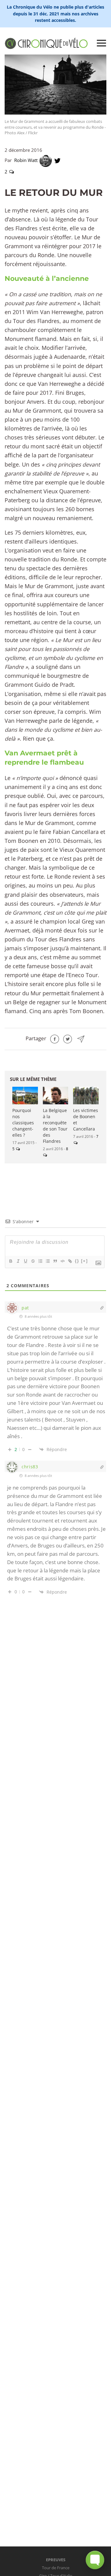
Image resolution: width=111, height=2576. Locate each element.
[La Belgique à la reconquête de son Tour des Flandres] (56, 1096)
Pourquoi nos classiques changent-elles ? (23, 1123)
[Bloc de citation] (55, 1261)
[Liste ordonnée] (40, 1261)
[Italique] (18, 1261)
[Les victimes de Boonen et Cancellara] (86, 1096)
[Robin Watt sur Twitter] (58, 160)
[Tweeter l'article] (68, 1038)
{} (77, 1261)
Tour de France (56, 2568)
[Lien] (70, 1261)
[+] (84, 1261)
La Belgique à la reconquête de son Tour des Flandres (55, 1126)
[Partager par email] (81, 1038)
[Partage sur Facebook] (55, 1038)
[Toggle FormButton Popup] (95, 2560)
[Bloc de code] (62, 1261)
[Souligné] (25, 1261)
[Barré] (33, 1261)
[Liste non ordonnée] (47, 1261)
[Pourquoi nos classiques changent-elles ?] (25, 1096)
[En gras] (10, 1261)
